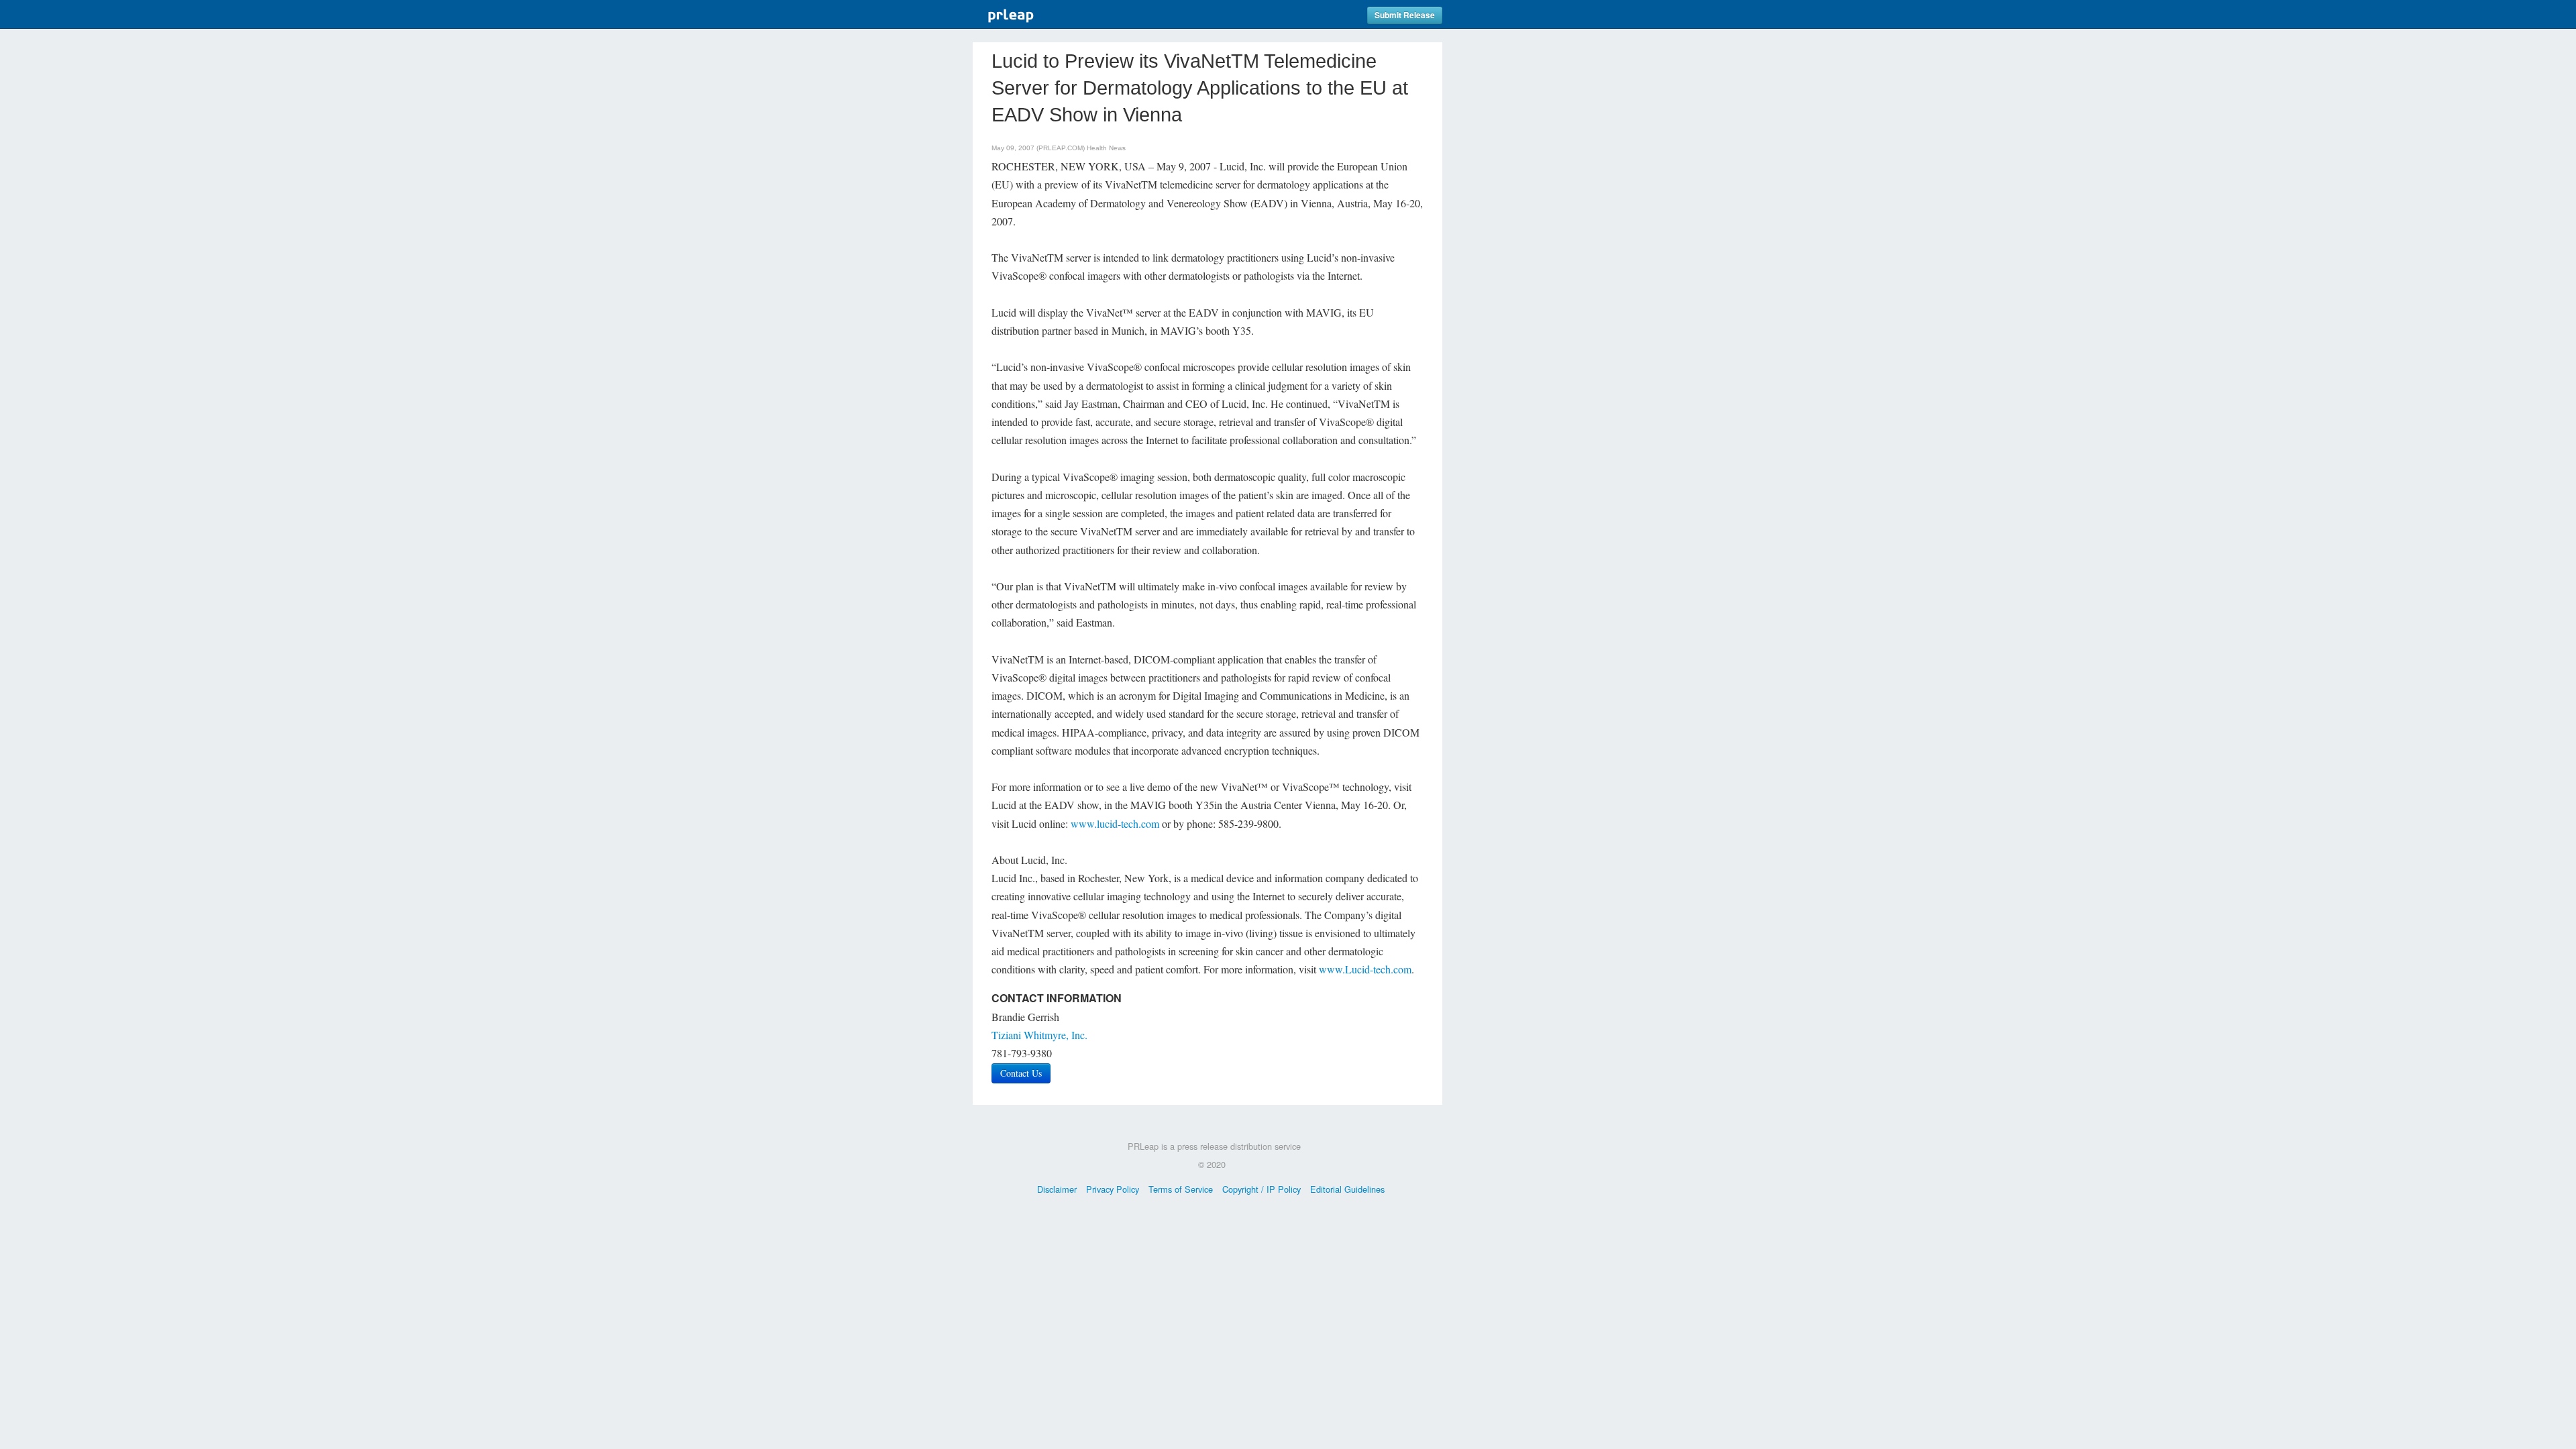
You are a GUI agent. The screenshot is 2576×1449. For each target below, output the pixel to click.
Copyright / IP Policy (1262, 1189)
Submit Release (1405, 15)
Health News (1106, 148)
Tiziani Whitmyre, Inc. (1039, 1035)
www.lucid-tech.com (1115, 823)
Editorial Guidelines (1347, 1189)
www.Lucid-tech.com (1365, 969)
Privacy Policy (1113, 1189)
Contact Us (1021, 1073)
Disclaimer (1057, 1189)
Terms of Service (1181, 1189)
